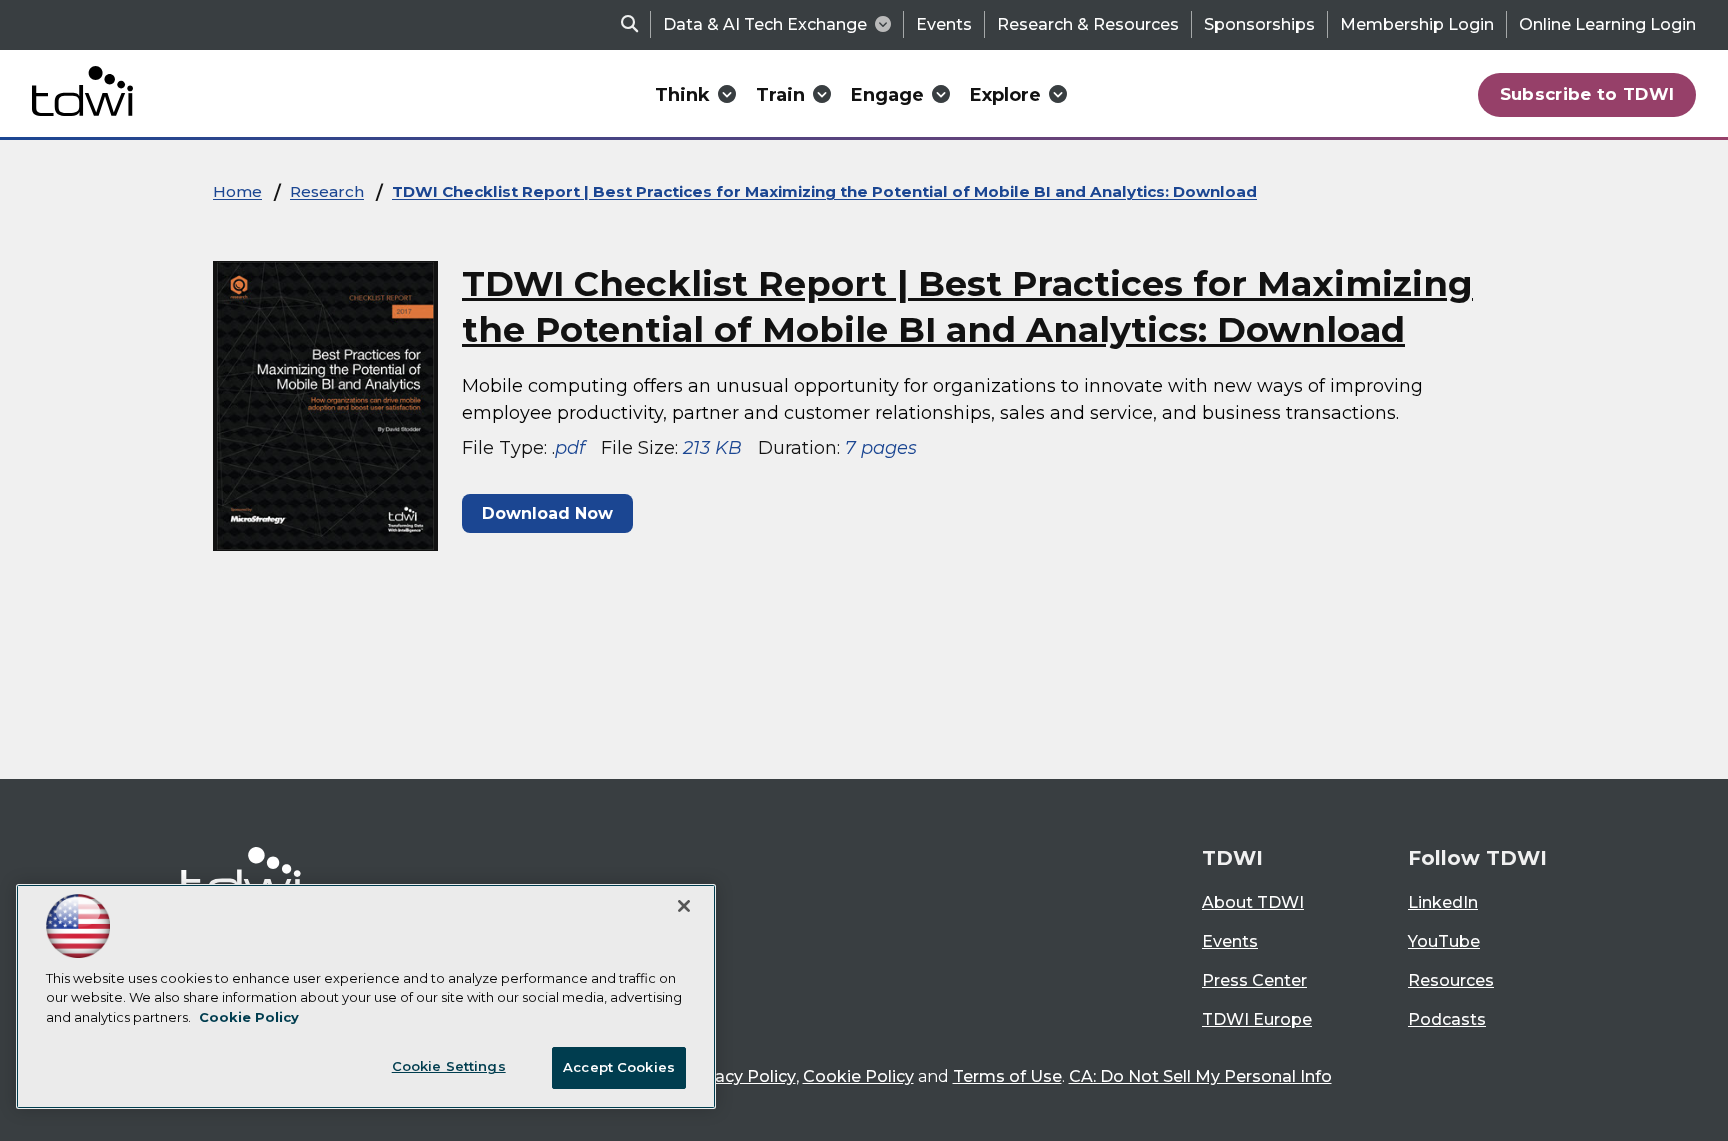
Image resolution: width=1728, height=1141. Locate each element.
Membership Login (1417, 24)
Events (944, 24)
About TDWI (1253, 902)
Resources (1451, 980)
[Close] (684, 906)
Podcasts (1447, 1019)
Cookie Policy (858, 1076)
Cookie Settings (449, 1066)
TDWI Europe (1257, 1019)
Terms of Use (1007, 1076)
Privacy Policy (740, 1076)
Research (327, 191)
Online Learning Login (1607, 24)
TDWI (1232, 858)
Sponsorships (1259, 24)
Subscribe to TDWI (1587, 94)
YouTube (1444, 941)
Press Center (1254, 980)
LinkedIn (1443, 902)
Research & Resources (1088, 24)
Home (237, 191)
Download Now (547, 513)
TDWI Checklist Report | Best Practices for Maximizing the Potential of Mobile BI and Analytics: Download (824, 191)
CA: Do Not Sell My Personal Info (1200, 1076)
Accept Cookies (619, 1067)
